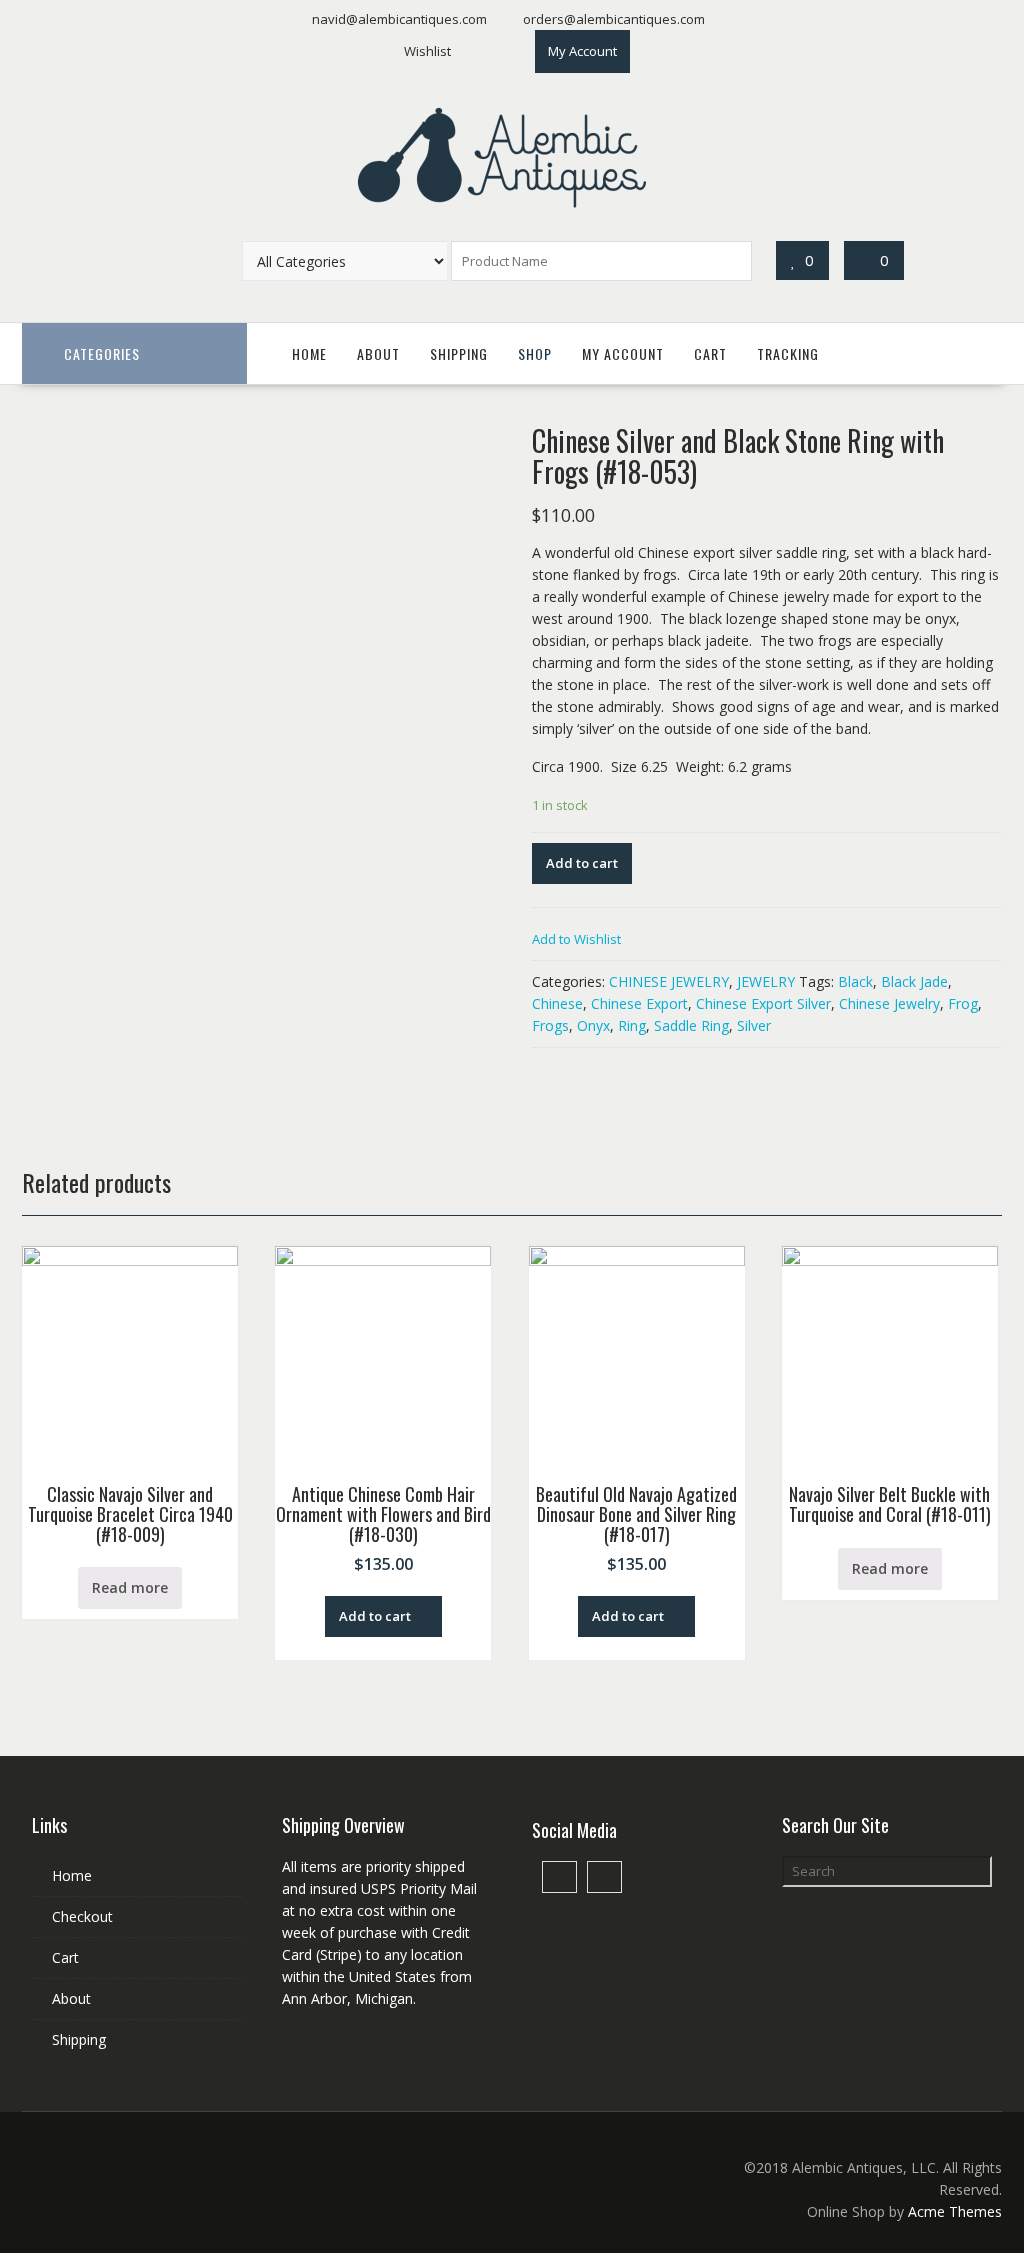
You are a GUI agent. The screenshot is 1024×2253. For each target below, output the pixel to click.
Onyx (593, 1025)
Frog (963, 1003)
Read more (130, 1587)
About (378, 353)
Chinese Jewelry (889, 1003)
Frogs (550, 1025)
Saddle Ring (691, 1025)
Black (855, 981)
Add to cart (582, 863)
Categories (102, 353)
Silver (754, 1025)
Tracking (788, 353)
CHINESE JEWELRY (669, 981)
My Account (582, 51)
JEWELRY (766, 981)
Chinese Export (639, 1003)
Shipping (459, 353)
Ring (632, 1025)
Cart (710, 353)
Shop (535, 353)
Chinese (557, 1003)
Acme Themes (955, 2211)
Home (309, 353)
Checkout (82, 1916)
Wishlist (427, 51)
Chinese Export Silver (763, 1003)
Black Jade (914, 981)
